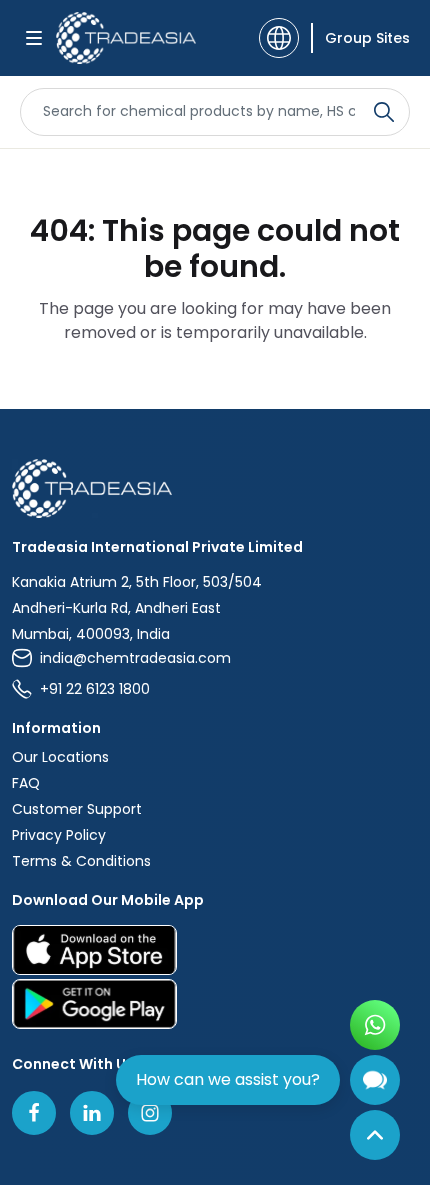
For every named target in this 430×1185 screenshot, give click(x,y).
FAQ (26, 783)
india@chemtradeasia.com (135, 658)
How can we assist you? (228, 1079)
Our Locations (60, 757)
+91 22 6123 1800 (95, 689)
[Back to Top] (375, 1135)
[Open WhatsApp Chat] (375, 1025)
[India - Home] (126, 38)
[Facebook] (34, 1113)
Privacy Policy (59, 835)
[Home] (215, 488)
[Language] (279, 38)
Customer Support (77, 809)
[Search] (384, 112)
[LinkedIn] (92, 1113)
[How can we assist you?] (375, 1080)
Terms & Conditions (81, 861)
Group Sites (367, 38)
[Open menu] (34, 38)
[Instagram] (150, 1113)
